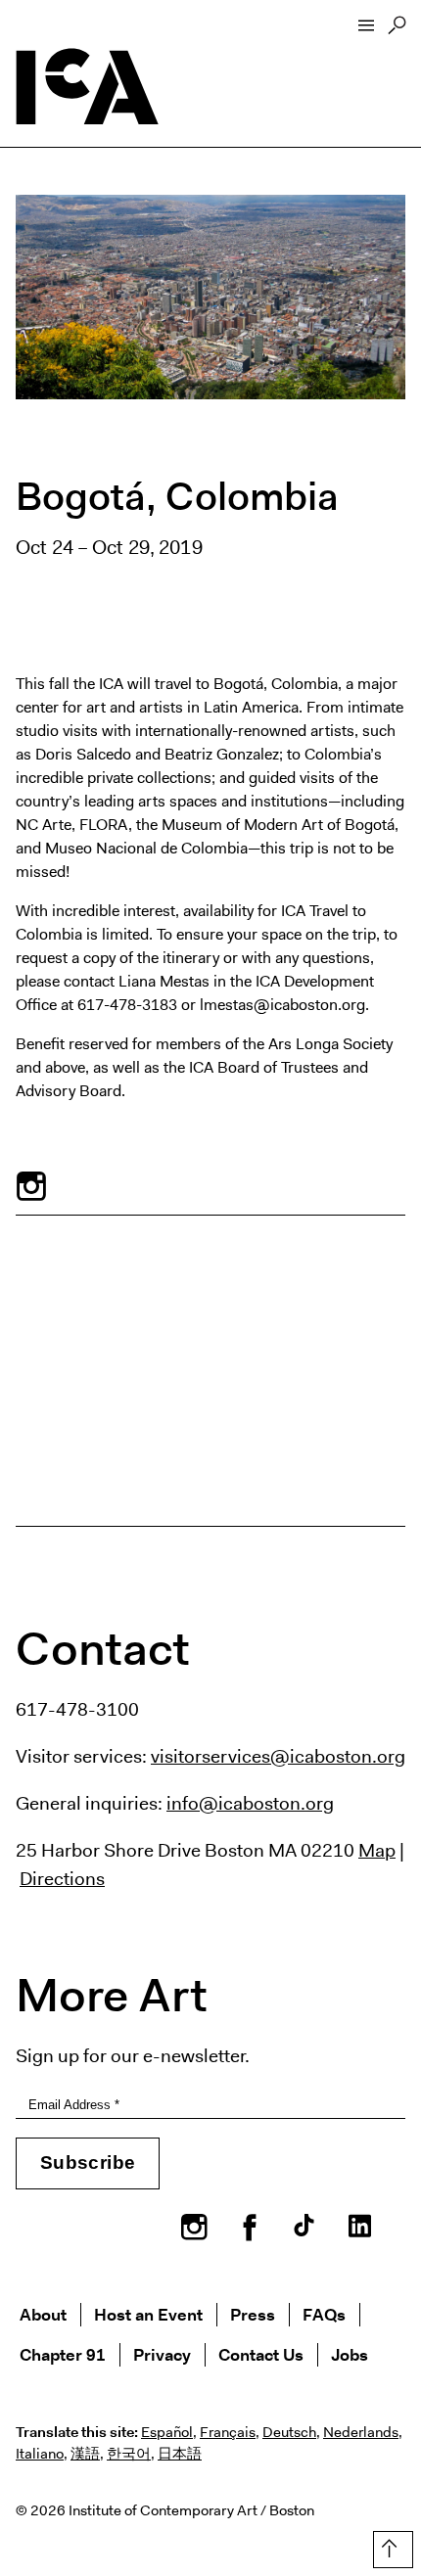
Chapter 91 (63, 2354)
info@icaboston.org (250, 1803)
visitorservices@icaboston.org (278, 1756)
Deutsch (289, 2432)
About (43, 2314)
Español (167, 2432)
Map (377, 1850)
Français (228, 2432)
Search (397, 30)
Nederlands (361, 2432)
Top (389, 2546)
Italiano (40, 2454)
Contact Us (261, 2354)
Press (253, 2314)
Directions (62, 1878)
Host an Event (148, 2314)
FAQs (324, 2314)
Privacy (162, 2354)
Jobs (350, 2354)
